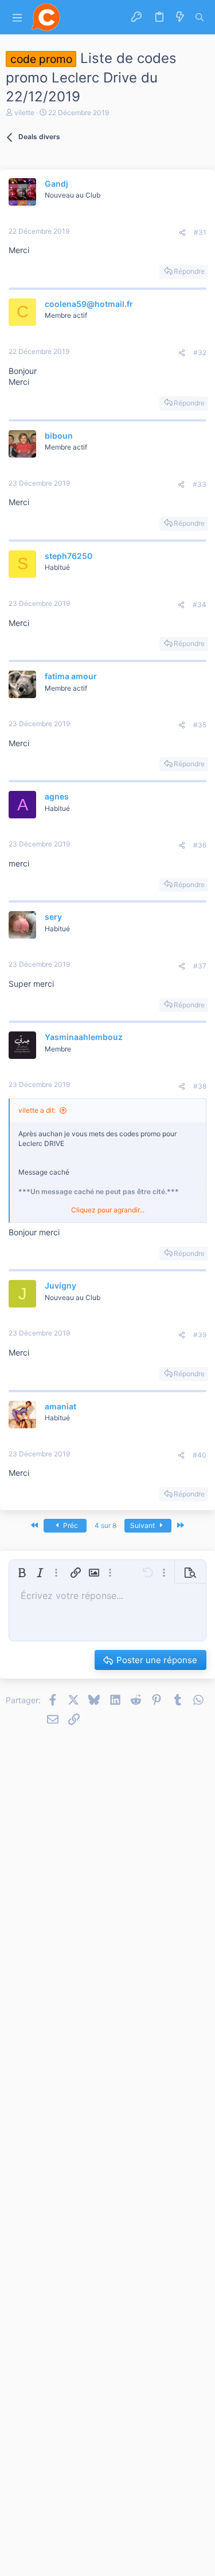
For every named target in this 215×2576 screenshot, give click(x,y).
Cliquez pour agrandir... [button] (108, 1210)
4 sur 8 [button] (105, 1525)
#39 (200, 1335)
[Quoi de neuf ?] (180, 17)
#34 (200, 604)
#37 (200, 966)
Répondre (189, 271)
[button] (17, 17)
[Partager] (182, 233)
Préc (70, 1525)
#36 (200, 845)
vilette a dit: (37, 1110)
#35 (200, 725)
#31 (200, 232)
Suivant (143, 1525)
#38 (200, 1086)
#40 (200, 1455)
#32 (200, 352)
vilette (24, 113)
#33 (200, 484)
